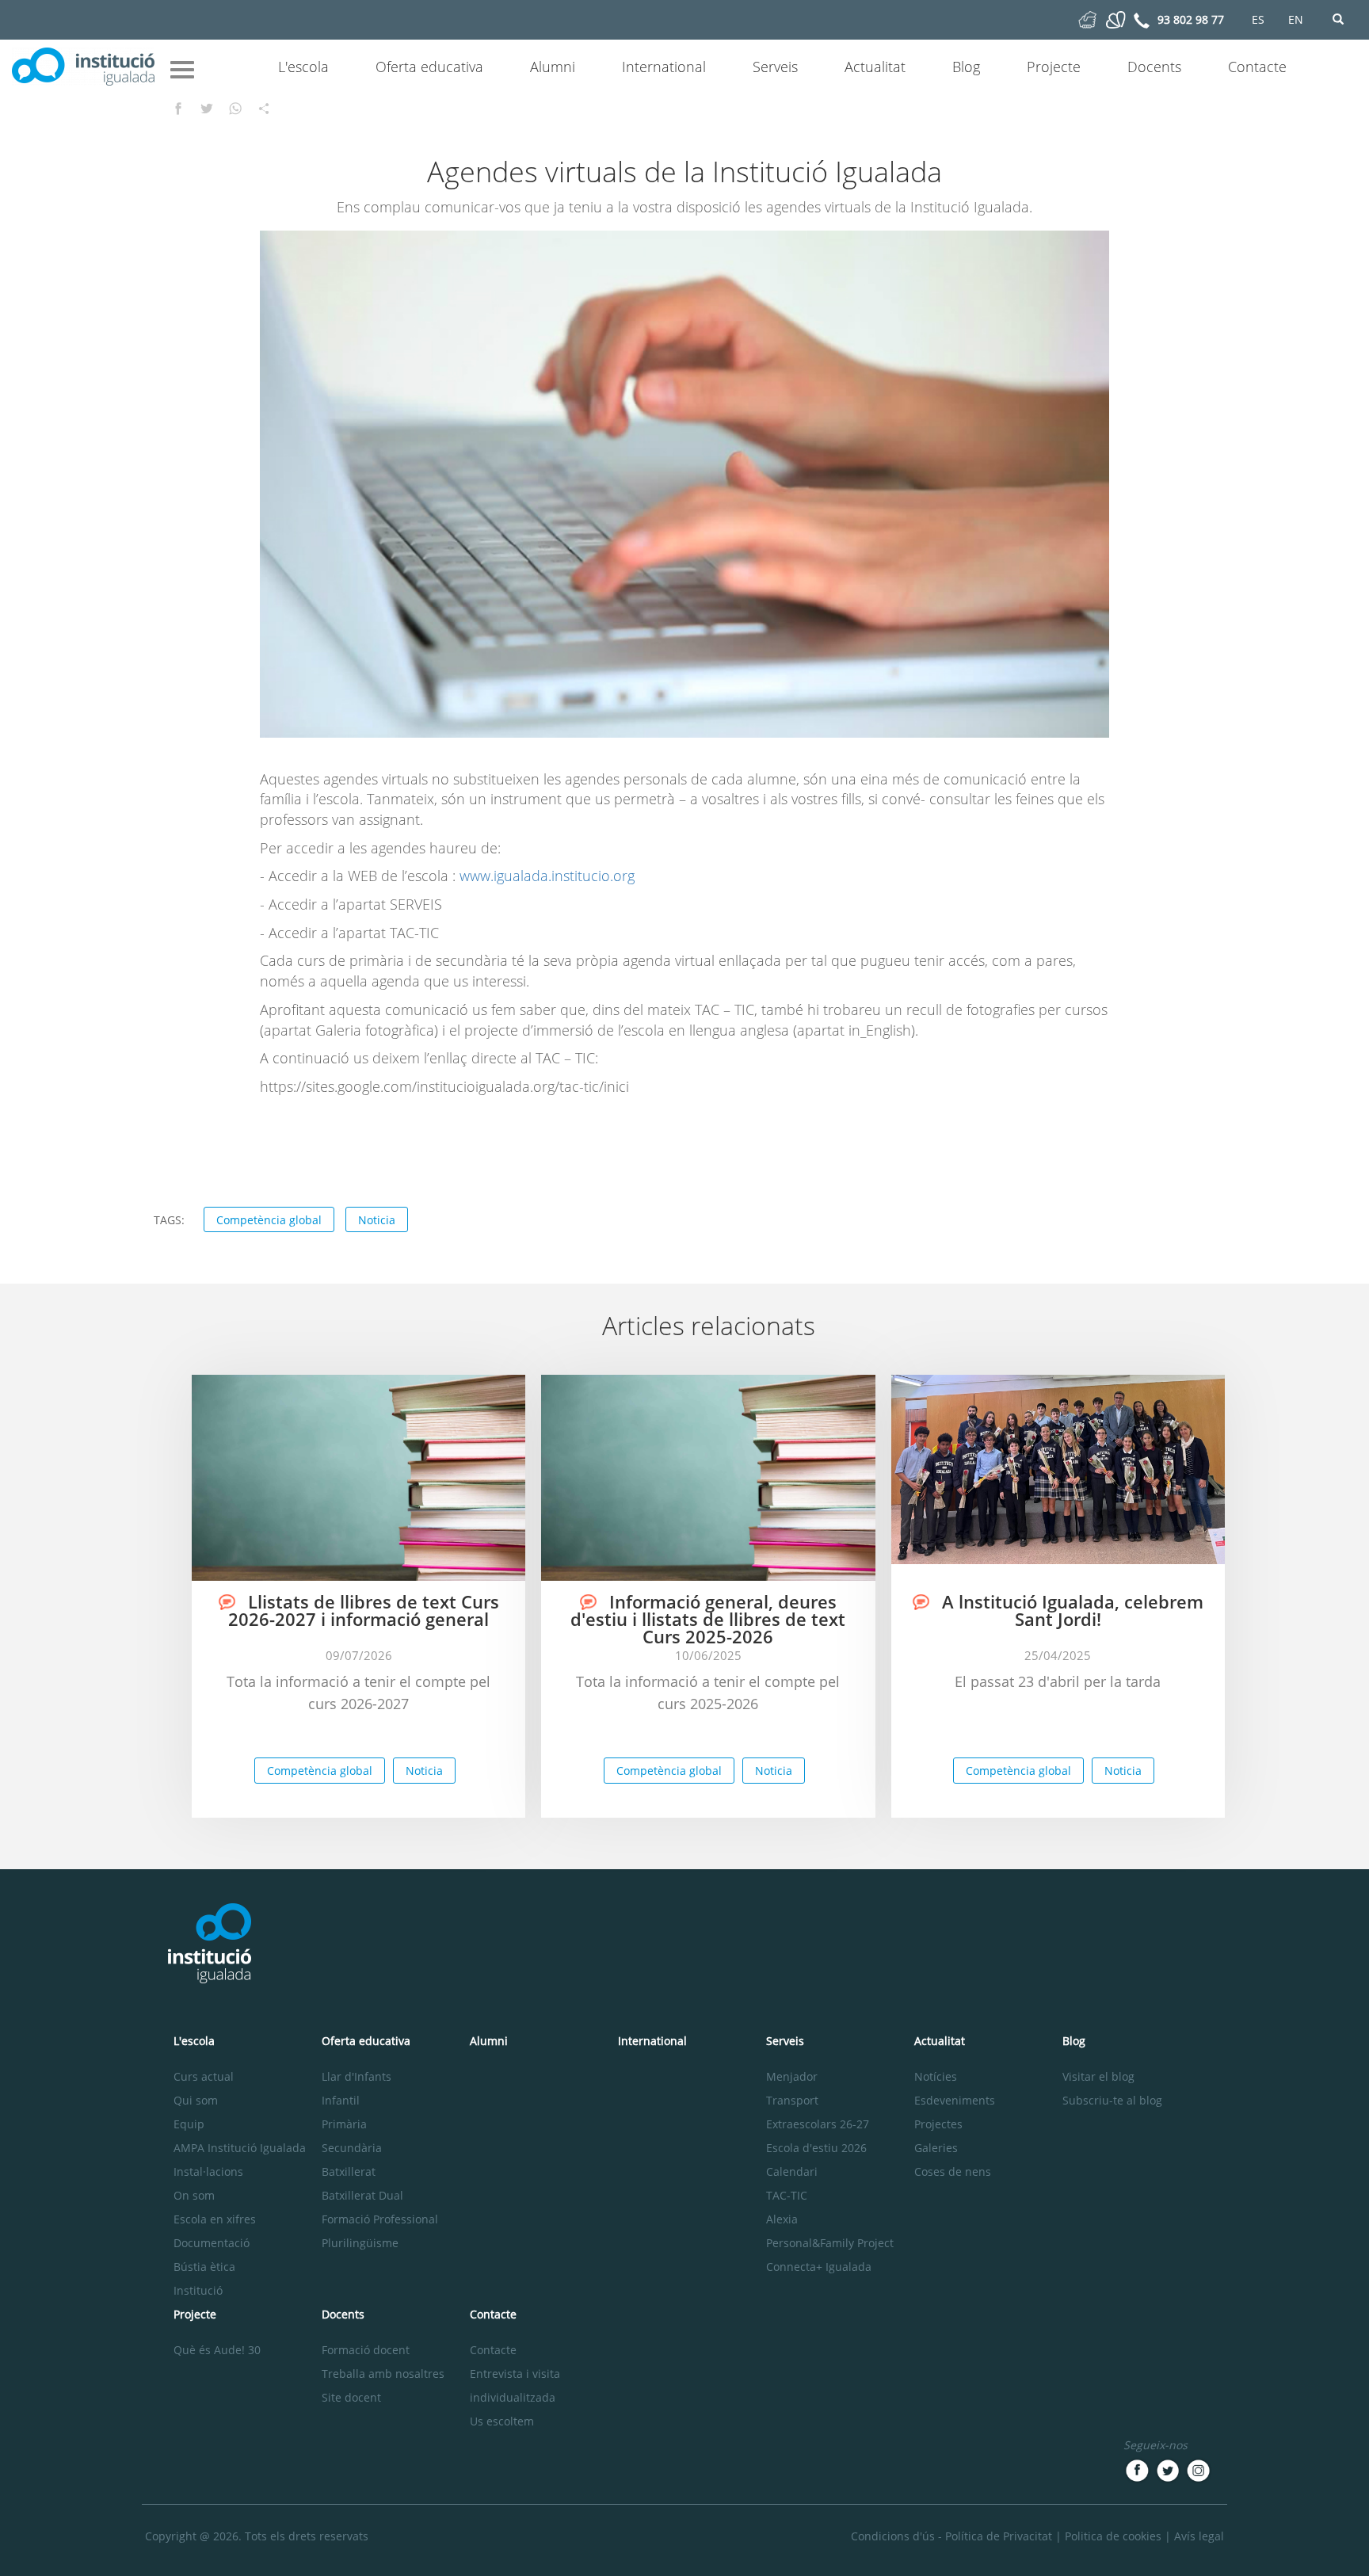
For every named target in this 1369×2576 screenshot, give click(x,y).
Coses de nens (953, 2171)
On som (194, 2195)
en (1296, 19)
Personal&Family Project (830, 2243)
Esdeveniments (955, 2100)
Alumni (553, 67)
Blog (966, 67)
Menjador (792, 2076)
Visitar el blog (1098, 2076)
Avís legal (1199, 2536)
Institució (198, 2290)
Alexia (782, 2219)
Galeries (936, 2148)
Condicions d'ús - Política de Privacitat (951, 2536)
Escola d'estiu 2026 (816, 2148)
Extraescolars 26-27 (818, 2124)
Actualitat (875, 67)
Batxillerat (349, 2171)
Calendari (792, 2171)
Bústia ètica (204, 2267)
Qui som (196, 2100)
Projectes (938, 2124)
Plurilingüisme (360, 2243)
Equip (189, 2124)
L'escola (303, 67)
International (664, 67)
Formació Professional (380, 2219)
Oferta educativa (429, 67)
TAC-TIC (787, 2195)
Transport (792, 2100)
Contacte (1257, 67)
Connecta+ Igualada (819, 2267)
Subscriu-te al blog (1112, 2100)
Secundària (352, 2148)
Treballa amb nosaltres (383, 2374)
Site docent (351, 2397)
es (1258, 19)
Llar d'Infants (357, 2076)
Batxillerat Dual (362, 2195)
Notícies (936, 2076)
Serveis (775, 67)
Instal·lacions (208, 2171)
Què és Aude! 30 (217, 2350)
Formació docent (366, 2350)
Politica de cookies (1113, 2536)
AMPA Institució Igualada (240, 2148)
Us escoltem (502, 2421)
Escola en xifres (215, 2219)
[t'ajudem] (1087, 19)
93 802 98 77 (1191, 19)
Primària (344, 2124)
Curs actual (204, 2076)
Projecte (1054, 67)
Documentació (212, 2243)
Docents (1154, 67)
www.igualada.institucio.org (547, 876)
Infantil (341, 2100)
